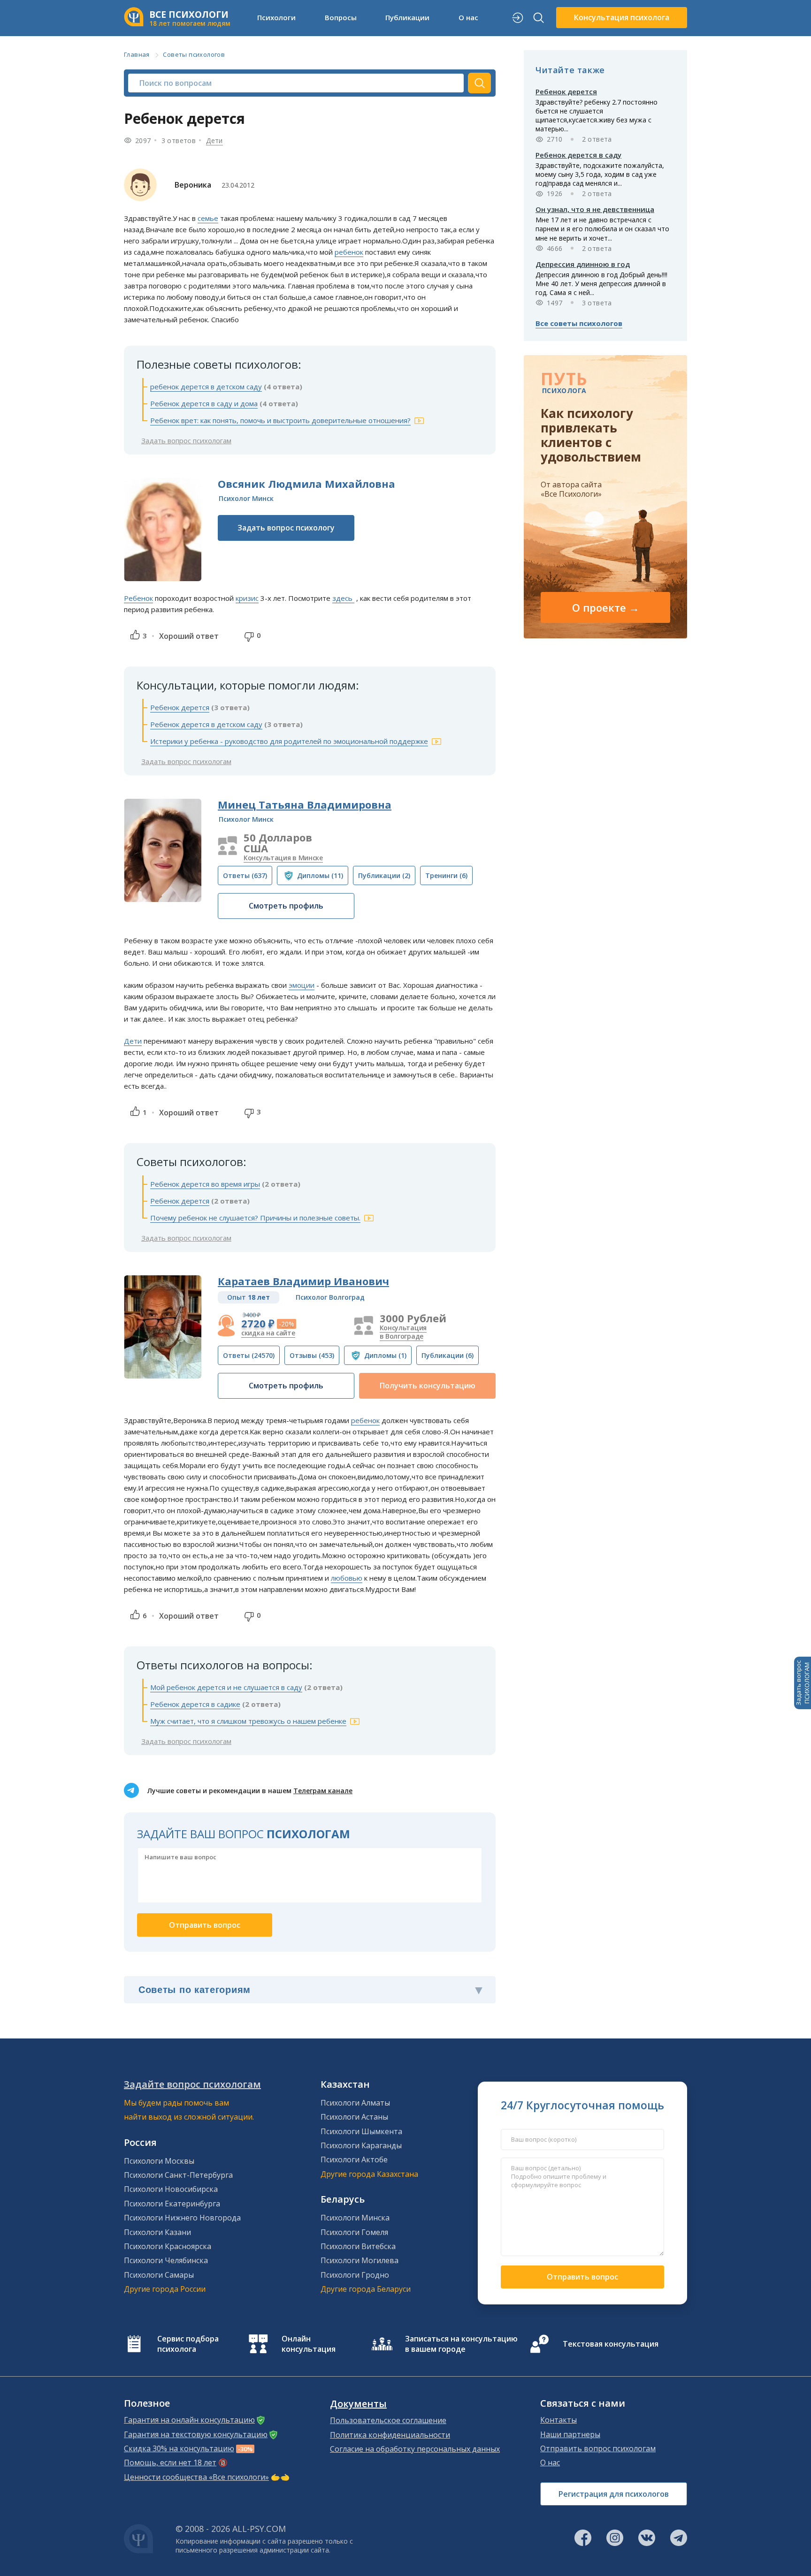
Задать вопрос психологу (286, 528)
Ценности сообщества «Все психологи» (196, 2477)
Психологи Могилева (360, 2260)
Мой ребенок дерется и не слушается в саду (226, 1687)
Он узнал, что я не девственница (595, 209)
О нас (550, 2462)
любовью (347, 1578)
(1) (385, 1355)
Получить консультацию (428, 1386)
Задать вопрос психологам (186, 440)
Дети (214, 140)
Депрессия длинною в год (583, 264)
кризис (247, 598)
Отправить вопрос (582, 2277)
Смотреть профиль (286, 906)
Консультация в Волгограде (403, 1332)
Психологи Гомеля (354, 2232)
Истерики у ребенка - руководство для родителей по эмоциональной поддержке (289, 741)
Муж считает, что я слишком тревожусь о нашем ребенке (248, 1721)
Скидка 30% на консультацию (179, 2448)
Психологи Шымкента (361, 2131)
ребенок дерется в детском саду (206, 386)
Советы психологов (194, 54)
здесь (343, 598)
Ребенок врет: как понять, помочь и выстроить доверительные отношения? (280, 420)
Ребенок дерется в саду (578, 155)
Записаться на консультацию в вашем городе (461, 2344)
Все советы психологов (579, 323)
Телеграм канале (323, 1791)
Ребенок (138, 598)
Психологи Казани (157, 2232)
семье (208, 218)
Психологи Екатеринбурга (172, 2204)
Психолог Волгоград (330, 1297)
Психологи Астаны (354, 2117)
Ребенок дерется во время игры (205, 1184)
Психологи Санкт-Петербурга (178, 2175)
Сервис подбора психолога (188, 2344)
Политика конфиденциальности (390, 2435)
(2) (384, 875)
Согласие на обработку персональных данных (415, 2449)
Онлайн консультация (309, 2344)
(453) (312, 1355)
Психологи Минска (355, 2218)
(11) (320, 875)
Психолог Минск (246, 498)
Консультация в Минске (283, 858)
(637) (245, 875)
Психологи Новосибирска (171, 2189)
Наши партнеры (570, 2434)
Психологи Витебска (358, 2246)
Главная (137, 54)
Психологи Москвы (159, 2161)
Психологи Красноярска (168, 2246)
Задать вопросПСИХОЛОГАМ (803, 1683)
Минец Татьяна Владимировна (305, 804)
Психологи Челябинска (166, 2260)
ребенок (349, 252)
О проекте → (606, 607)
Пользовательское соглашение (388, 2420)
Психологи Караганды (361, 2145)
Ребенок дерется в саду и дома (204, 403)
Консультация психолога (622, 17)
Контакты (559, 2420)
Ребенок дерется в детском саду (206, 724)
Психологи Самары (159, 2275)
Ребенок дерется (180, 707)
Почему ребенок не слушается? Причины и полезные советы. (255, 1218)
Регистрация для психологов (614, 2494)
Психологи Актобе (354, 2159)
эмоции (302, 985)
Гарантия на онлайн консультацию (189, 2420)
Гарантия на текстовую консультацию (196, 2434)
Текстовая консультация (611, 2344)
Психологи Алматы (355, 2103)
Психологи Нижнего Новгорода (182, 2218)
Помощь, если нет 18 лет (170, 2462)
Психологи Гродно (355, 2275)
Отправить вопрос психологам (598, 2448)
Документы (358, 2404)
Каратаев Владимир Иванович (303, 1281)
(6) (446, 875)
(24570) (249, 1355)
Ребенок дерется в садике (195, 1704)
